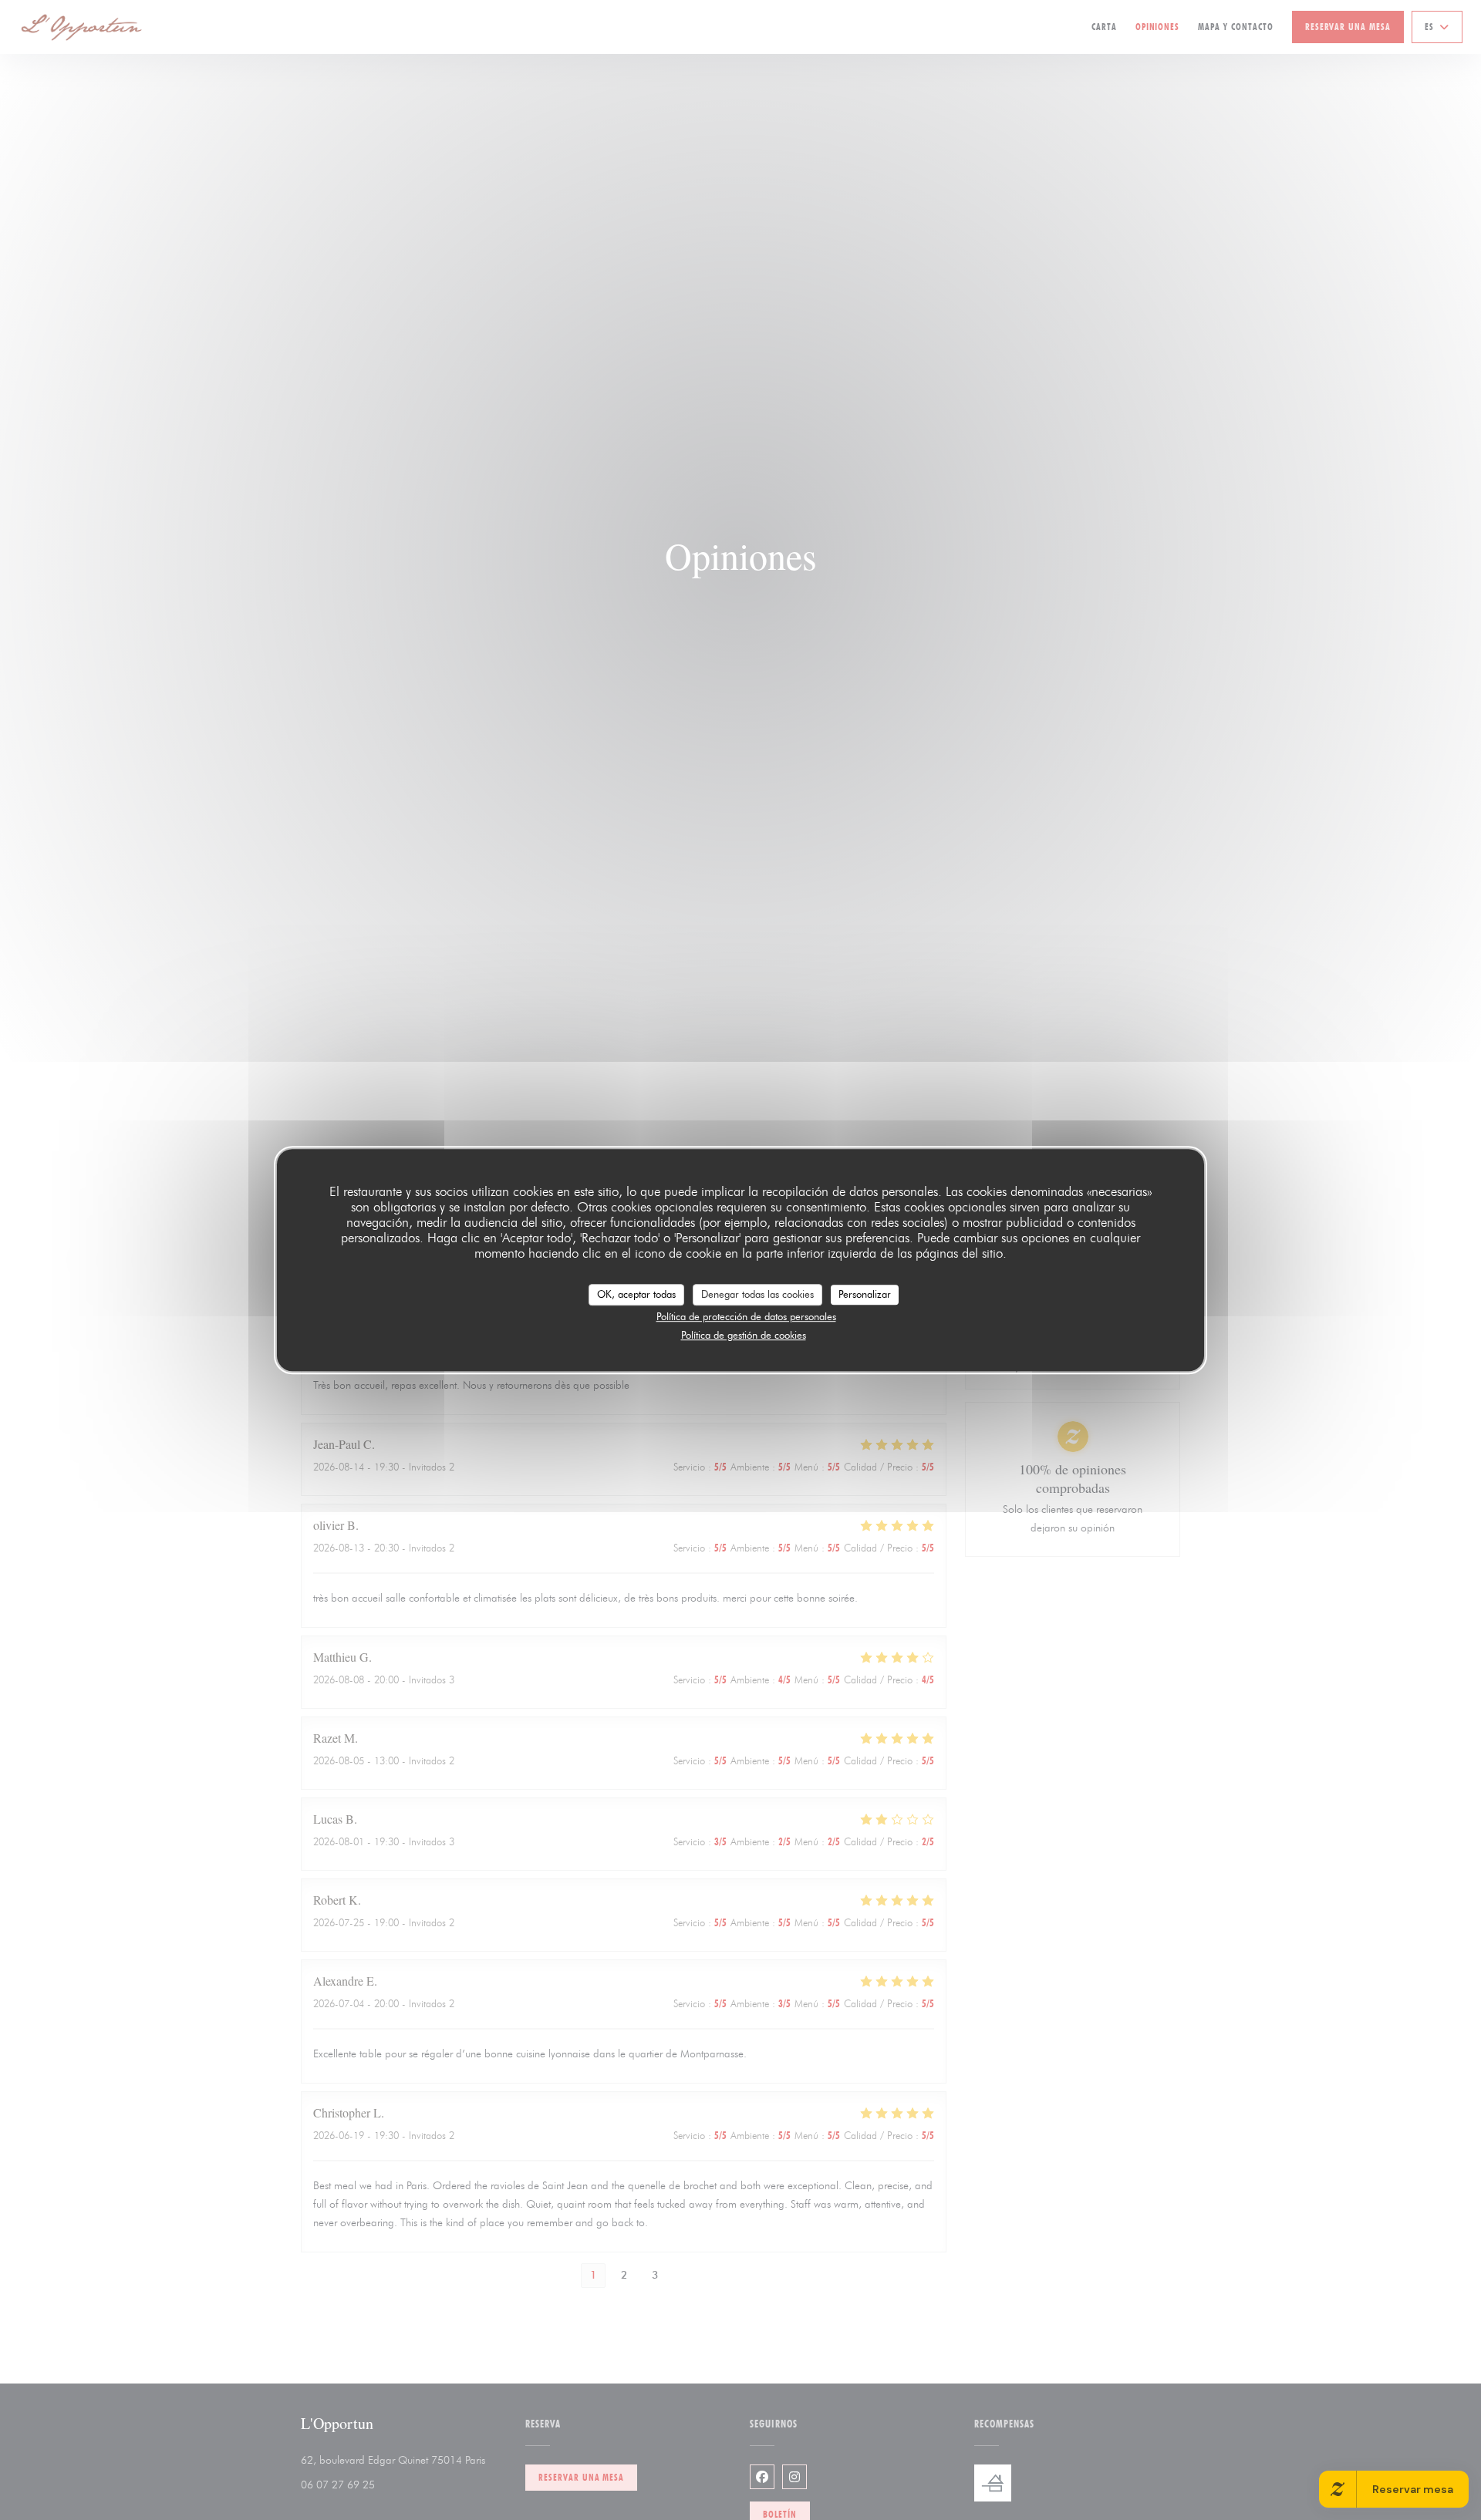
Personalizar (865, 1294)
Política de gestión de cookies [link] (744, 1335)
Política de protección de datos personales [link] (746, 1316)
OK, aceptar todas (636, 1294)
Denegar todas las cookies (757, 1294)
